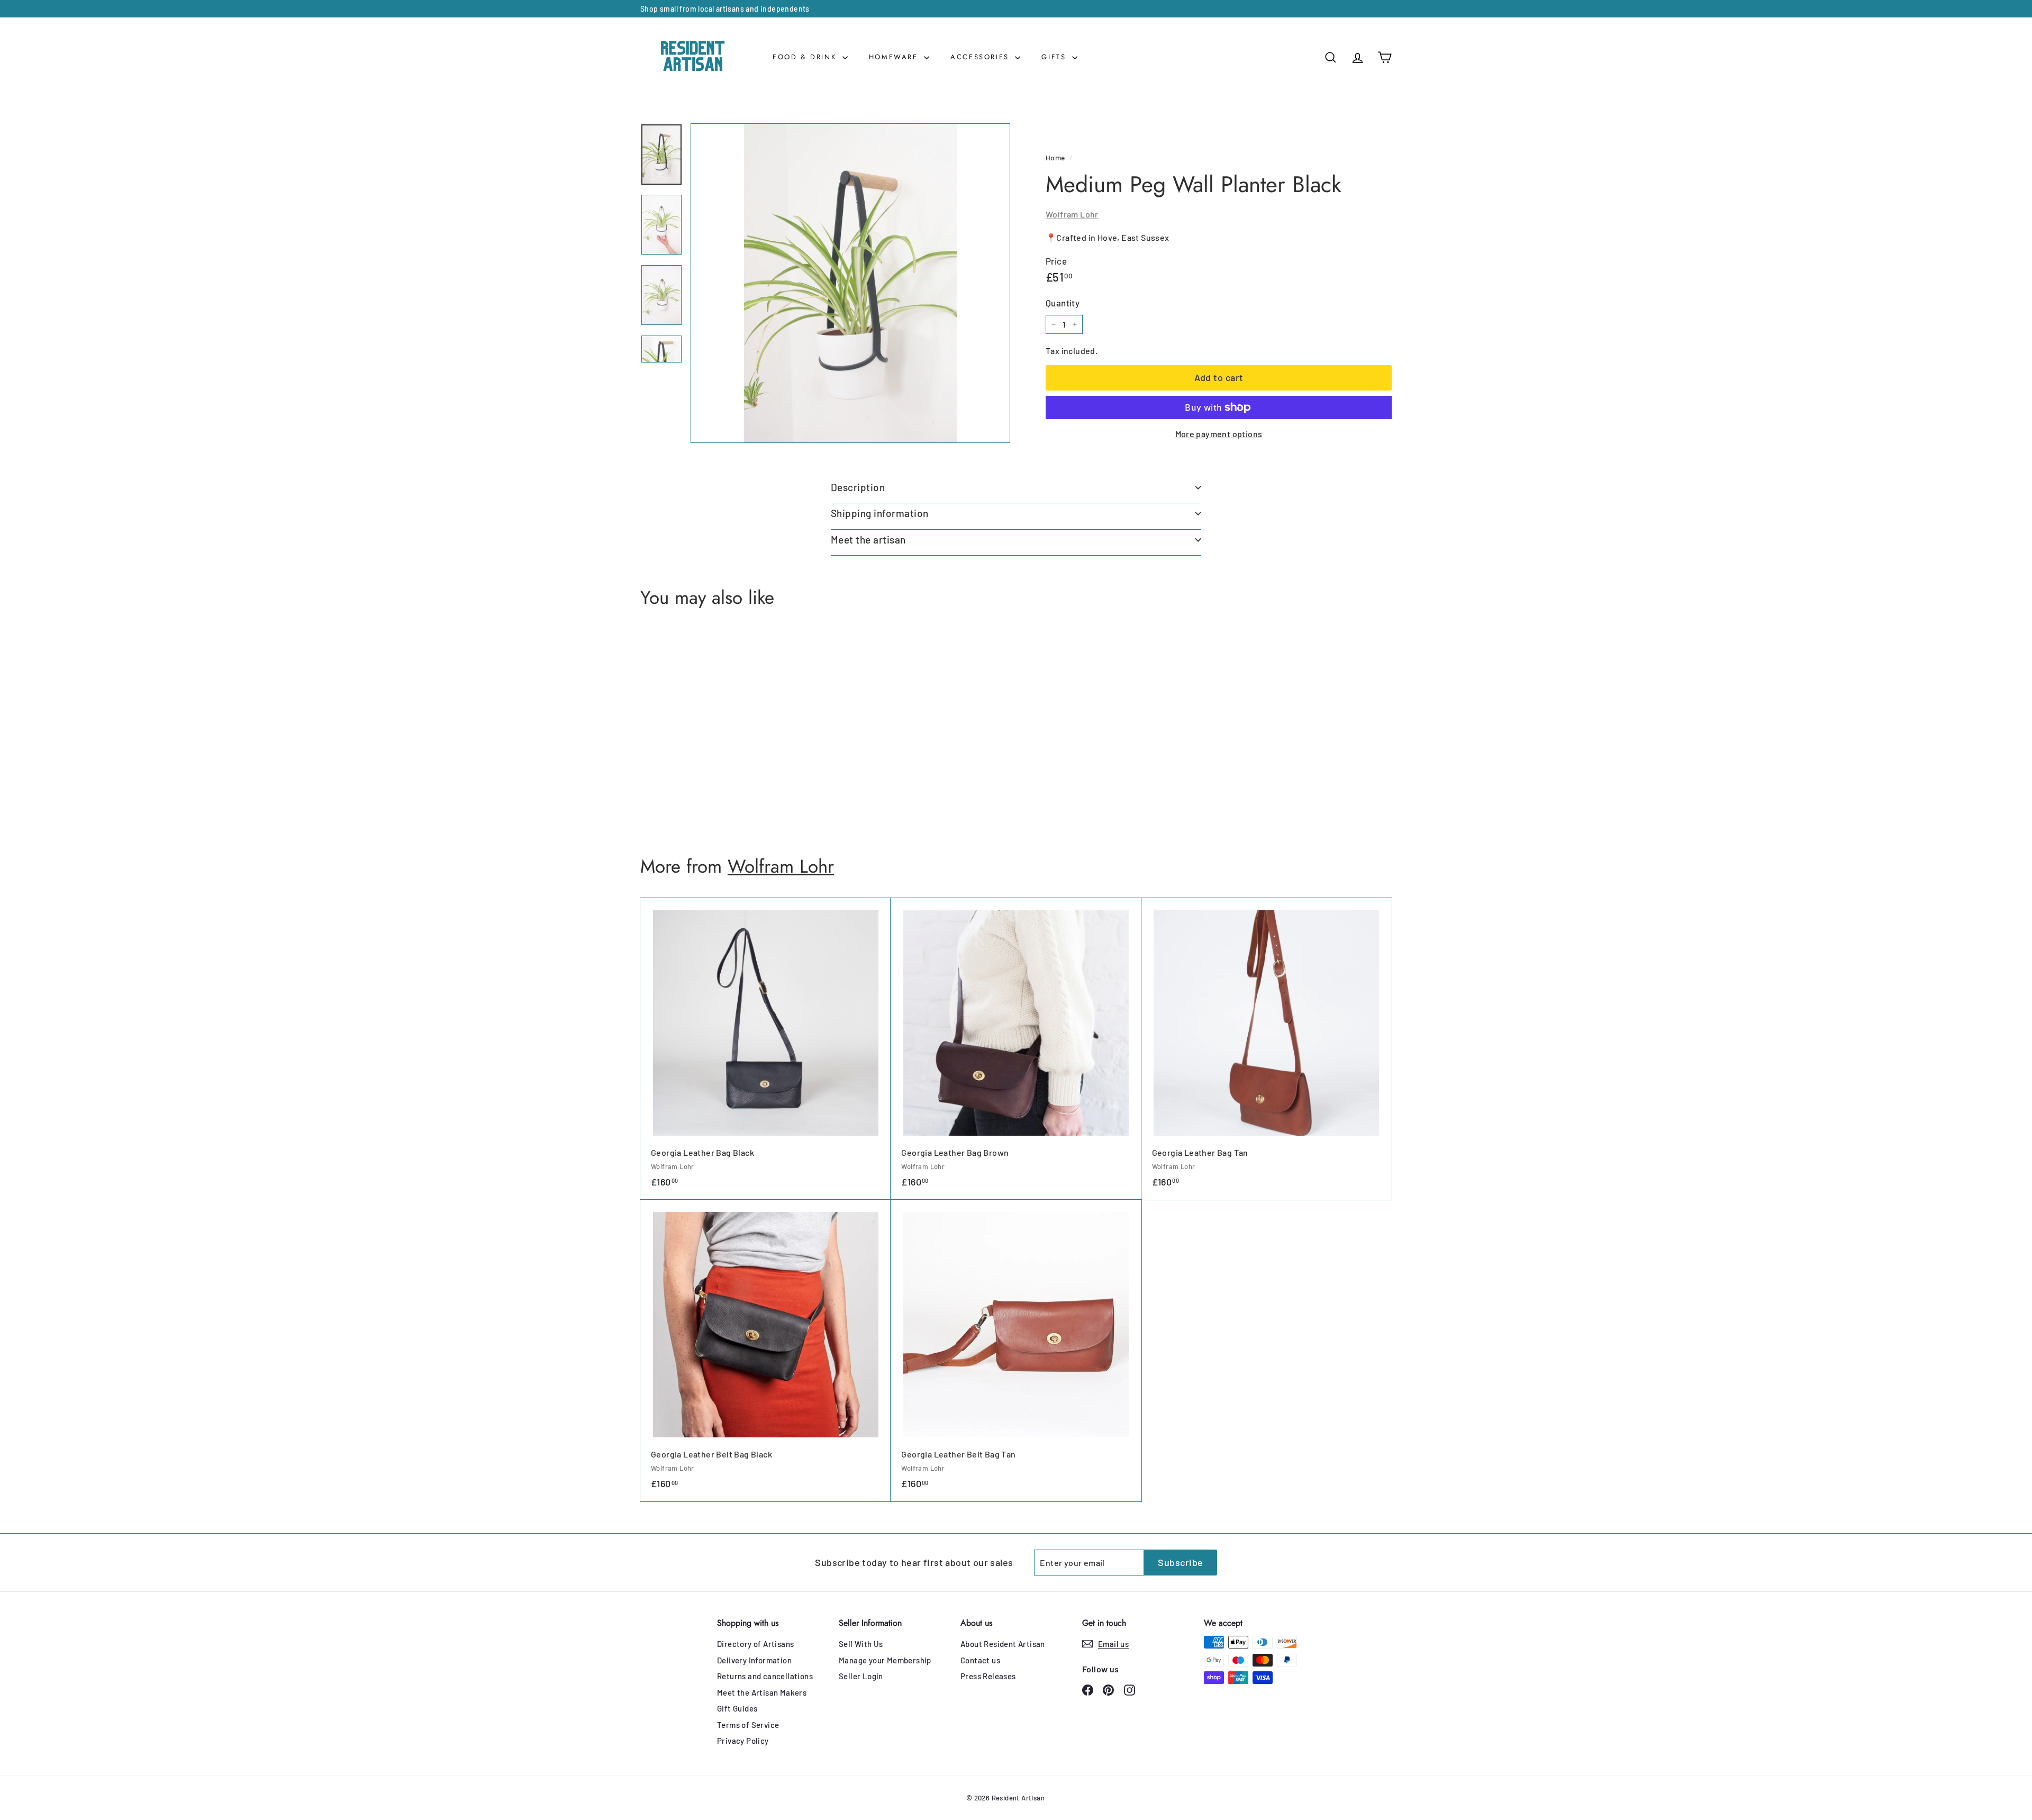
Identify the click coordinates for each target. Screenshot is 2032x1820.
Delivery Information (754, 1660)
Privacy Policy (743, 1741)
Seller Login (861, 1676)
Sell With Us (861, 1644)
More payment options (1219, 434)
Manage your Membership (885, 1660)
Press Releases (988, 1676)
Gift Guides (737, 1708)
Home (1055, 157)
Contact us (980, 1660)
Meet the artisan (868, 540)
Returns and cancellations (765, 1676)
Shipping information (880, 513)
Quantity (1063, 303)
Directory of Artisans (755, 1644)
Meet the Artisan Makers (762, 1692)
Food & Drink (806, 57)
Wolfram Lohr (1072, 214)
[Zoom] (850, 283)
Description (858, 487)
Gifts (1055, 57)
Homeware (895, 57)
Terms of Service (748, 1725)
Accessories (981, 57)
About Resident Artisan (1003, 1644)
